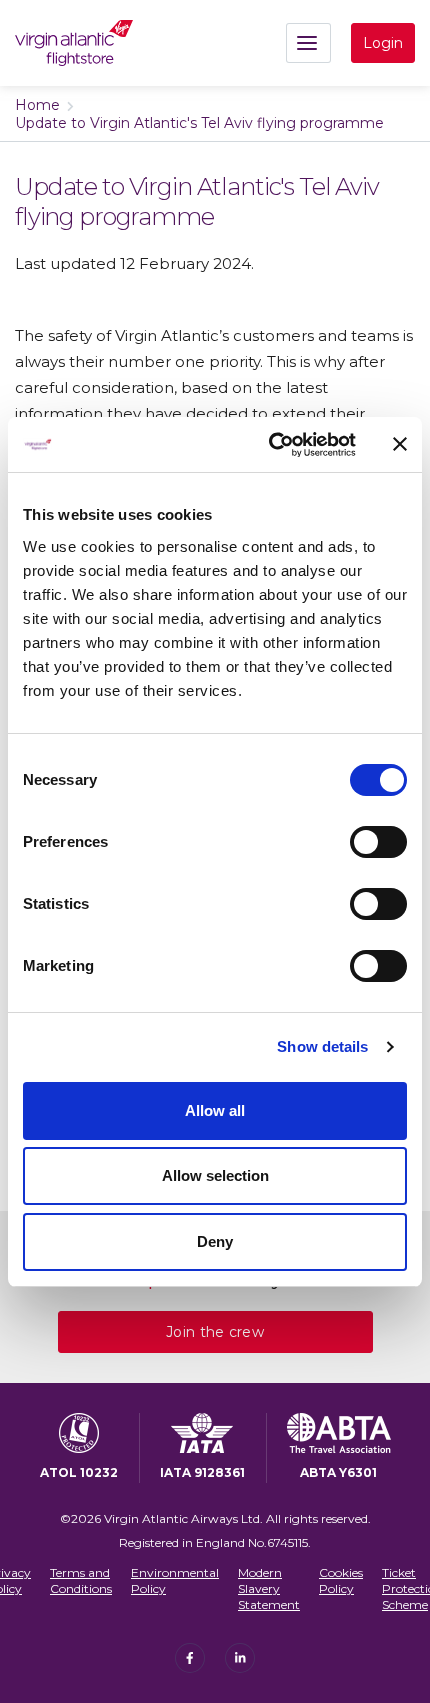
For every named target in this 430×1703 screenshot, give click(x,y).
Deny (215, 1241)
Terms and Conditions (81, 1580)
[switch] (378, 842)
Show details (322, 1046)
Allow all (215, 1110)
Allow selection (215, 1175)
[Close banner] (400, 444)
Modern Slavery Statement (269, 1588)
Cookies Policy (341, 1580)
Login (383, 43)
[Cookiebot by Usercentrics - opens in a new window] (270, 445)
